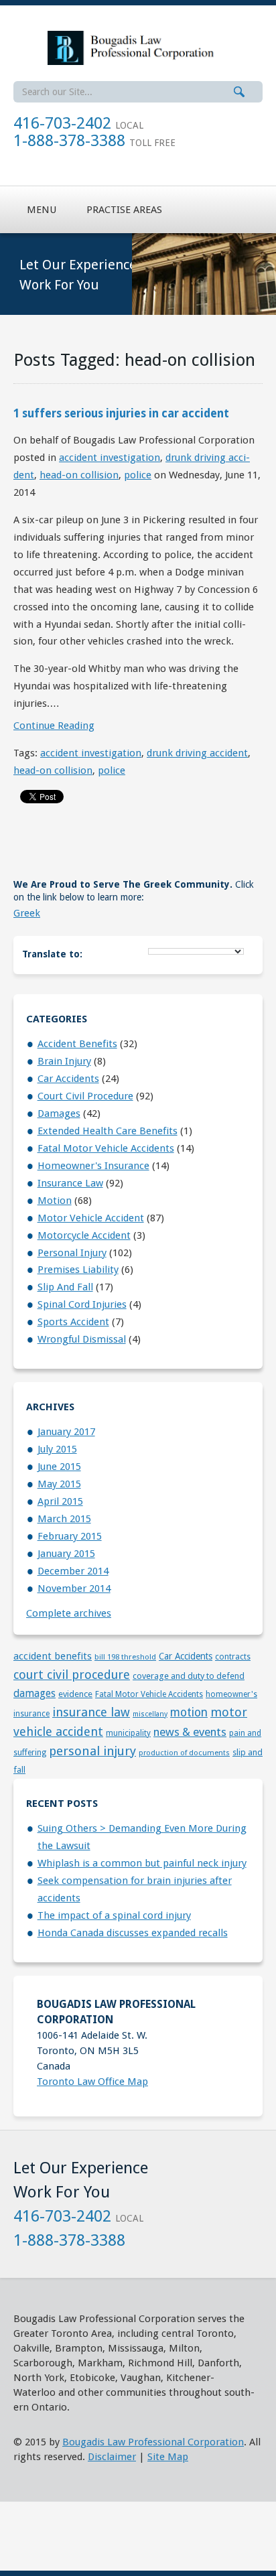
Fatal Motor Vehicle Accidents (106, 1148)
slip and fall (65, 1287)
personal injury (72, 1253)
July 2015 (57, 1449)
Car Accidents (68, 1079)
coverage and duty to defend (189, 1676)
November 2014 (74, 1588)
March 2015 (64, 1519)
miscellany (150, 1714)
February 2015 (70, 1536)
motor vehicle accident (91, 1218)
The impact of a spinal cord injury (114, 1915)
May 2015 (59, 1484)
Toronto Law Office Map (92, 2082)
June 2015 (59, 1467)
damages (59, 1113)
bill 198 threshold (125, 1657)
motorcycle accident (84, 1235)
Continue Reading (54, 726)
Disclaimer (112, 2457)
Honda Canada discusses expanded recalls (133, 1933)
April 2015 (60, 1501)
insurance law (70, 1183)
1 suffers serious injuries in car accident (121, 413)
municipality (128, 1733)
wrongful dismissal (82, 1339)
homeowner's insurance (93, 1166)
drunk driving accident (197, 753)
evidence (75, 1694)
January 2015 (66, 1554)
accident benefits (77, 1044)
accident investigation (110, 458)
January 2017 (66, 1432)
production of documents (184, 1753)
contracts (233, 1657)
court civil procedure (85, 1096)
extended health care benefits (108, 1131)
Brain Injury (64, 1061)
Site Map (168, 2457)
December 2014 (73, 1571)
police (138, 475)
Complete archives (69, 1613)
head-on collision (79, 475)
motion (55, 1201)
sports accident (73, 1322)
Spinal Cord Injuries (82, 1304)
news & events (190, 1732)
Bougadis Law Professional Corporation (153, 2442)
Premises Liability (78, 1270)
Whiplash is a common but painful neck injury (142, 1863)
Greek (27, 913)
